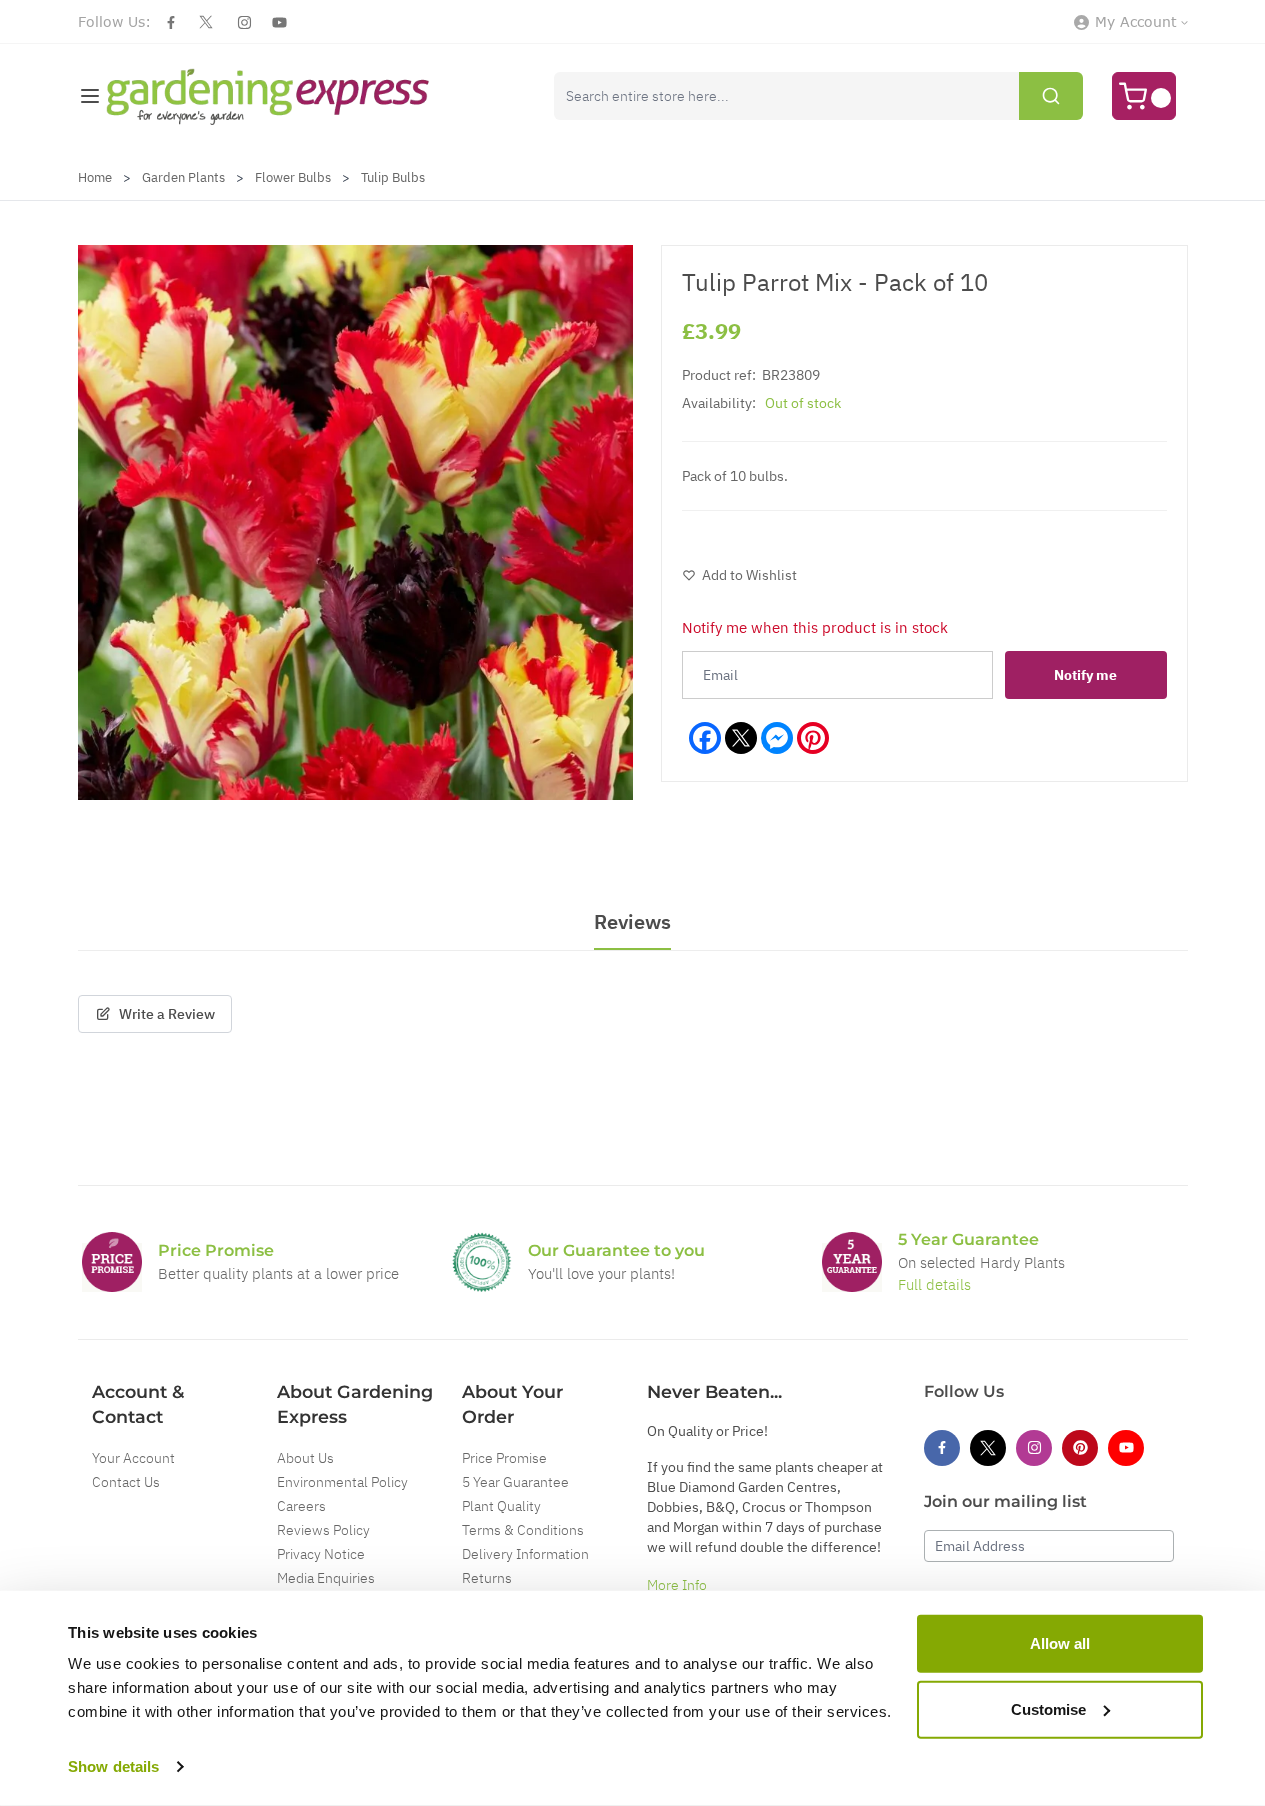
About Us (305, 1458)
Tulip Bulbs (393, 177)
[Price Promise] (112, 1262)
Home (95, 177)
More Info (677, 1585)
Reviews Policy (323, 1530)
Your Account (133, 1458)
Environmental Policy (342, 1482)
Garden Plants (183, 177)
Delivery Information (525, 1554)
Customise (1048, 1708)
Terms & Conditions (523, 1530)
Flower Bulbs (293, 177)
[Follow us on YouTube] (279, 22)
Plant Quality (501, 1506)
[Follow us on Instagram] (244, 22)
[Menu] (90, 96)
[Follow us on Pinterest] (1080, 1448)
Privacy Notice (321, 1554)
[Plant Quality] (482, 1262)
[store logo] (268, 96)
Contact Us (126, 1482)
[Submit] (1051, 96)
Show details (113, 1766)
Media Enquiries (326, 1578)
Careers (301, 1506)
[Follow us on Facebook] (171, 22)
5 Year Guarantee (515, 1482)
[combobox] (818, 96)
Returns (487, 1578)
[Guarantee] (852, 1262)
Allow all (1060, 1643)
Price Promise (504, 1458)
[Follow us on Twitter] (206, 22)
